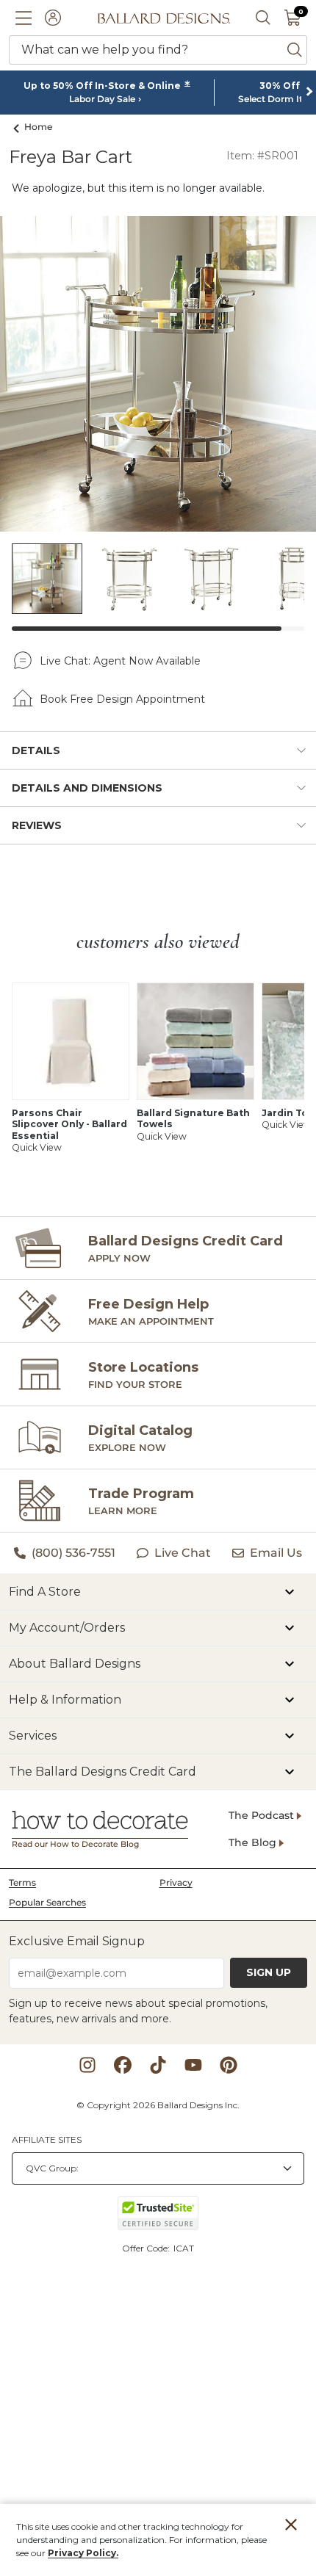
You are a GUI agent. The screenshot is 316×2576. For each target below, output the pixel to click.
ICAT (184, 2248)
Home (39, 127)
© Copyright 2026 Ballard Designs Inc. (158, 2105)
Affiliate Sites (47, 2139)
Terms (22, 1882)
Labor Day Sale (102, 99)
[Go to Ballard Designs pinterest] (229, 2065)
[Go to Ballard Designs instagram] (87, 2065)
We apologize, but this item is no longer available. (138, 188)
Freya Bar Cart (71, 157)
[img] (158, 374)
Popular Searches (47, 1902)
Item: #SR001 (262, 156)
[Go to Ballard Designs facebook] (123, 2065)
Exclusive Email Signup (77, 1941)
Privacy (176, 1882)
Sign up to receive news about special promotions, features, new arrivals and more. (138, 2011)
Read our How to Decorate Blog (75, 1844)
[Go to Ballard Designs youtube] (193, 2065)
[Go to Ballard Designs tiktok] (158, 2065)
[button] (24, 18)
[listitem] (47, 579)
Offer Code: (147, 2248)
